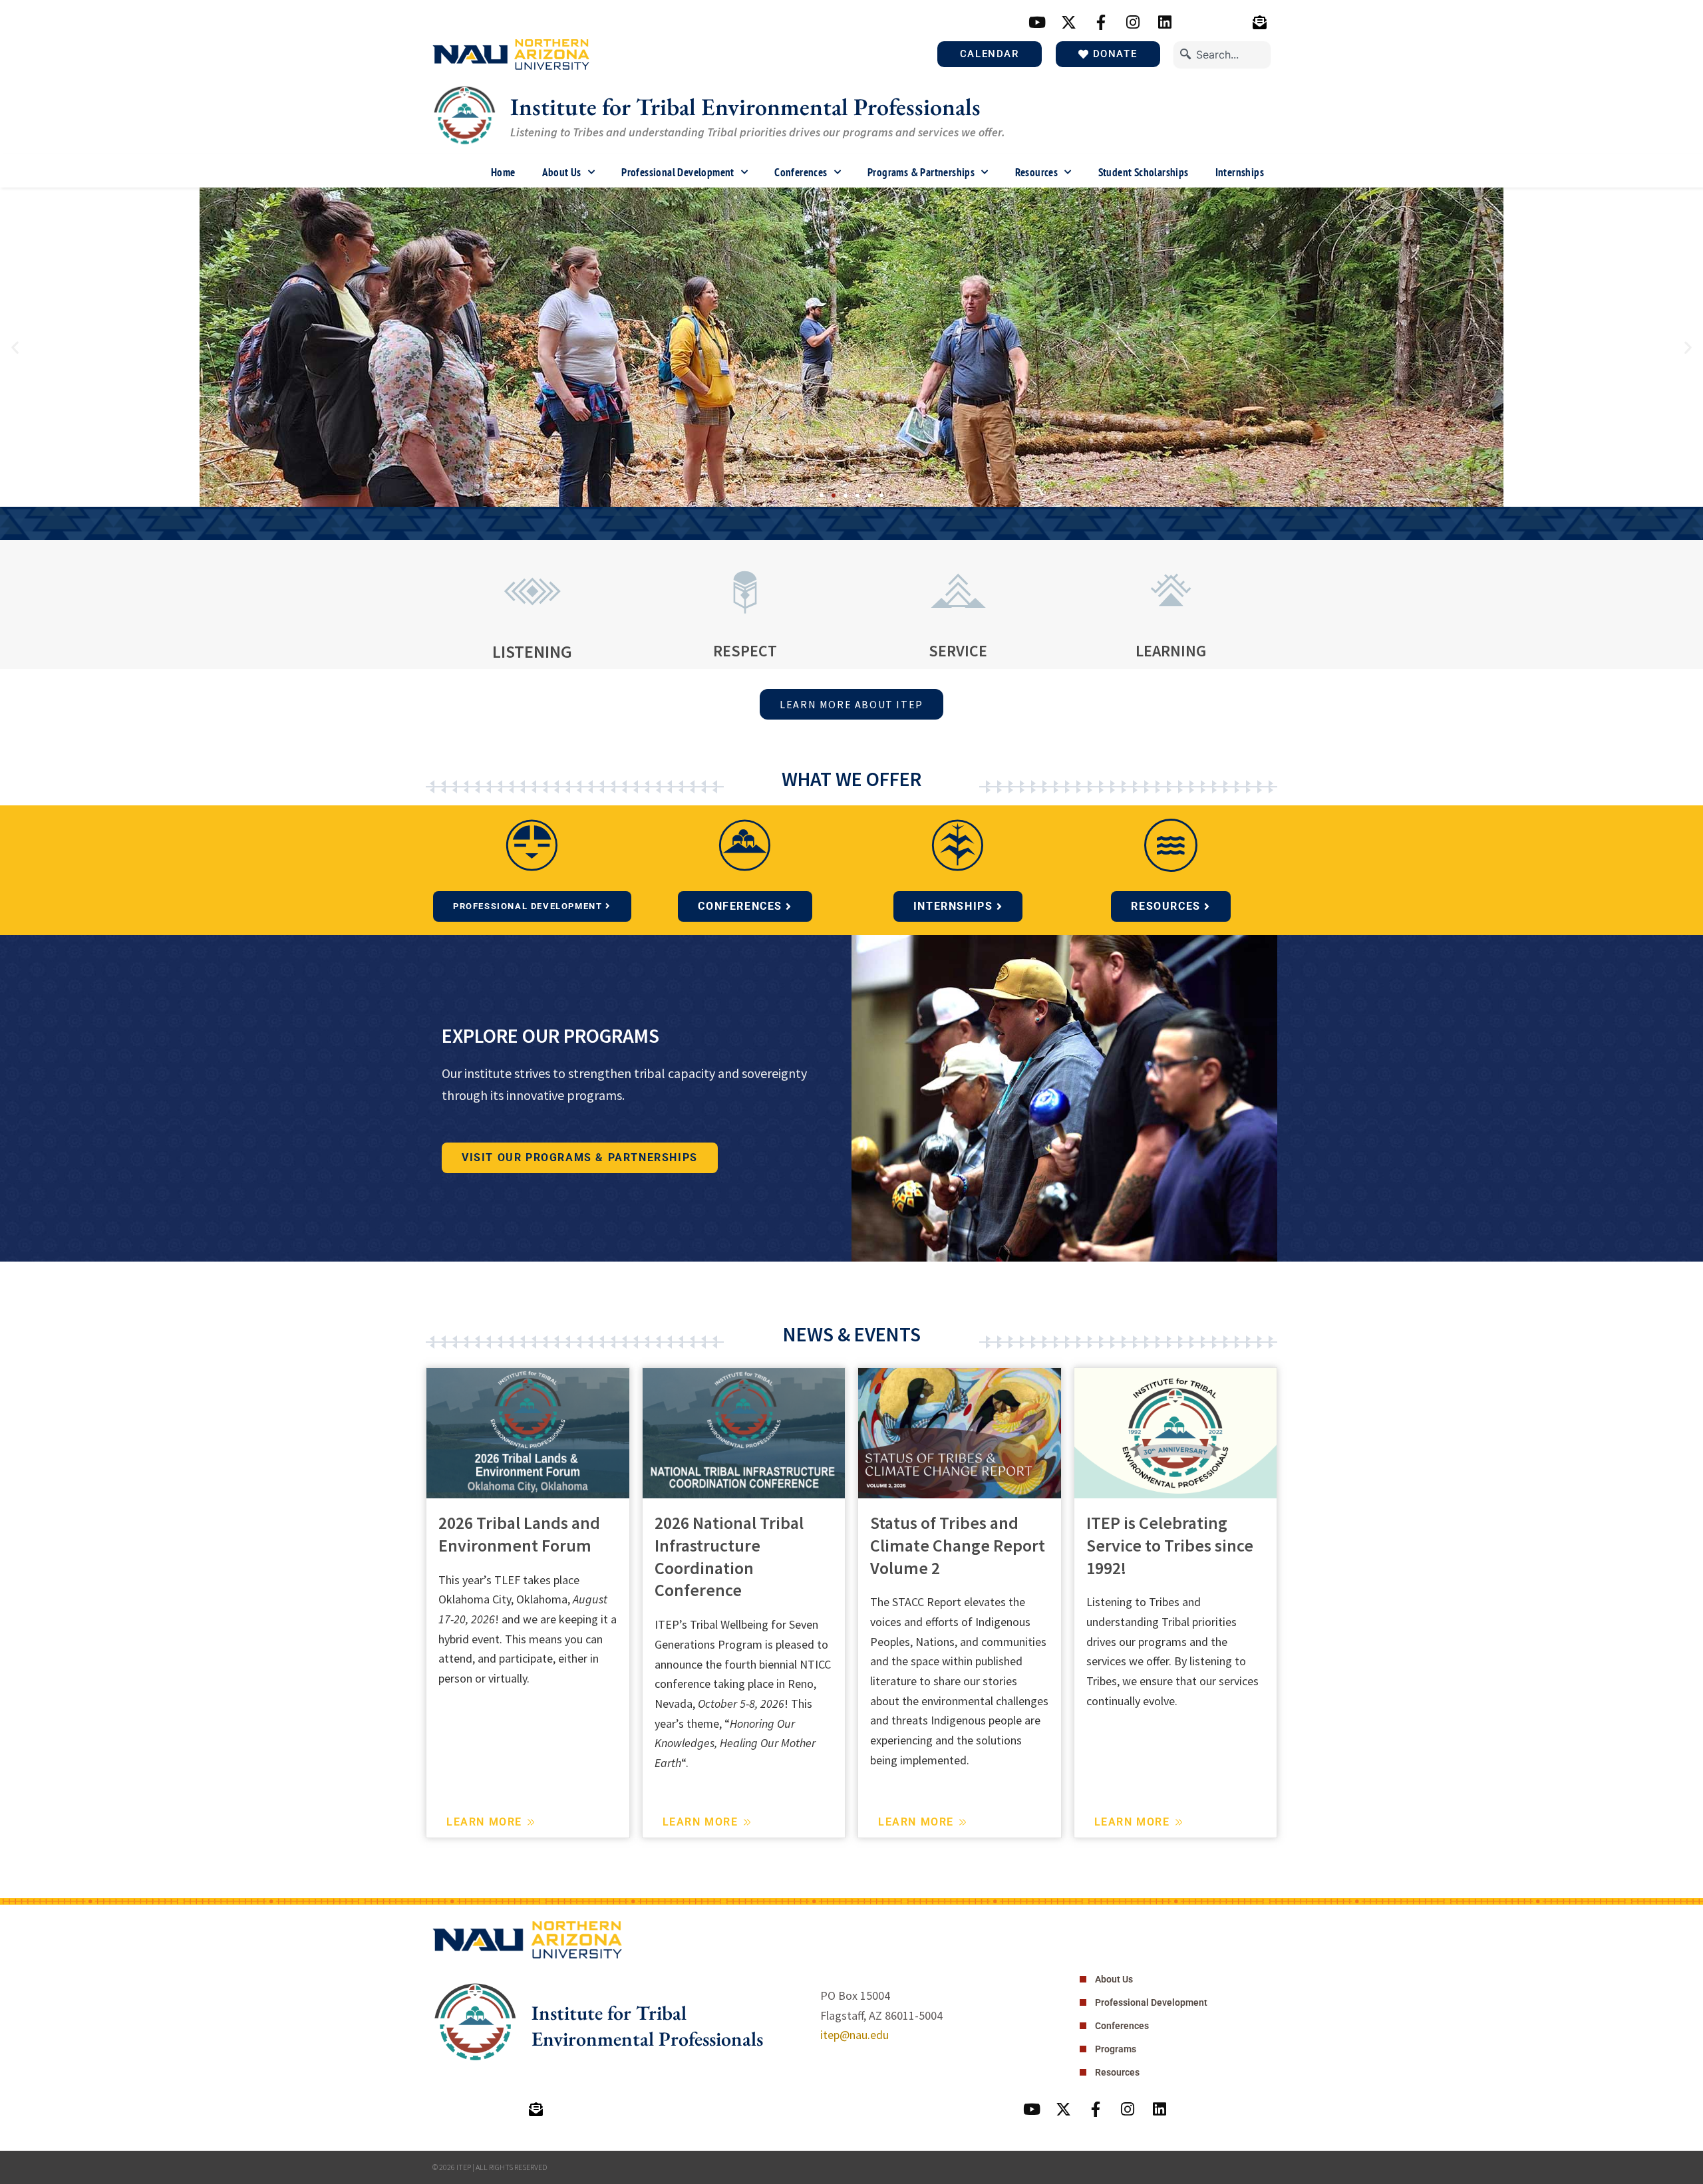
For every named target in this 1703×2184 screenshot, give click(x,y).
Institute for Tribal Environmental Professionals (745, 107)
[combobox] (1222, 55)
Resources (1037, 172)
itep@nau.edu (854, 2035)
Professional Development (678, 172)
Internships (1240, 172)
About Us (562, 172)
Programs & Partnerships (921, 172)
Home (503, 172)
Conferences (801, 172)
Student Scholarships (1144, 172)
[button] (15, 347)
